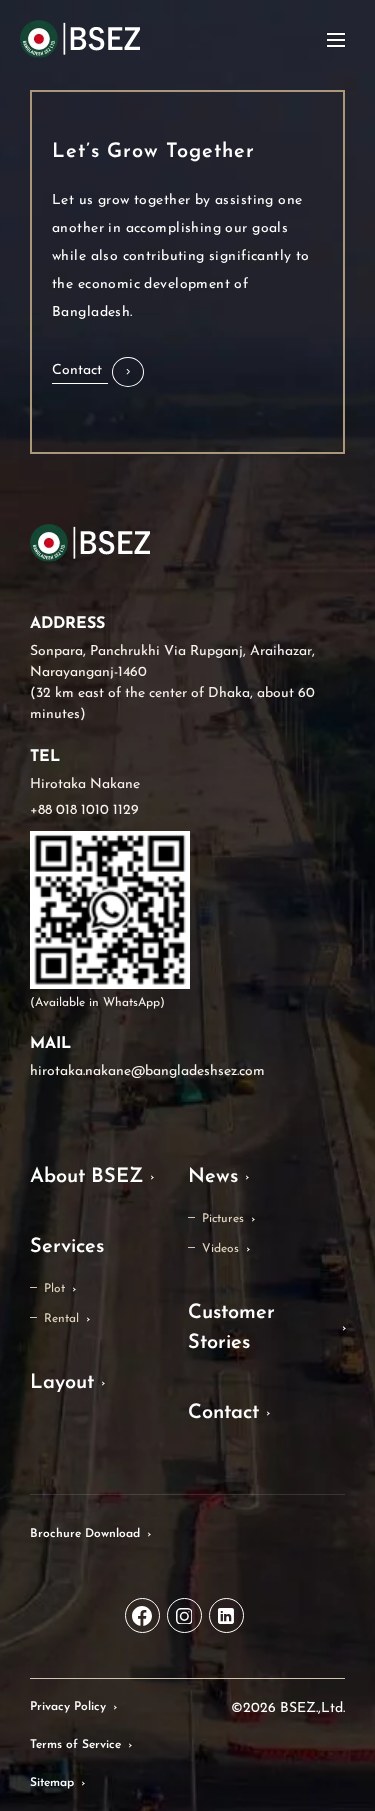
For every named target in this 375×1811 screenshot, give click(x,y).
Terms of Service (75, 1745)
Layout (62, 1383)
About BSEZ (86, 1177)
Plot (54, 1289)
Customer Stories (231, 1328)
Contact (223, 1413)
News (213, 1177)
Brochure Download (85, 1534)
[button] (98, 372)
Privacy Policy (68, 1707)
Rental (61, 1319)
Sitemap (52, 1783)
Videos (220, 1249)
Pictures (223, 1219)
